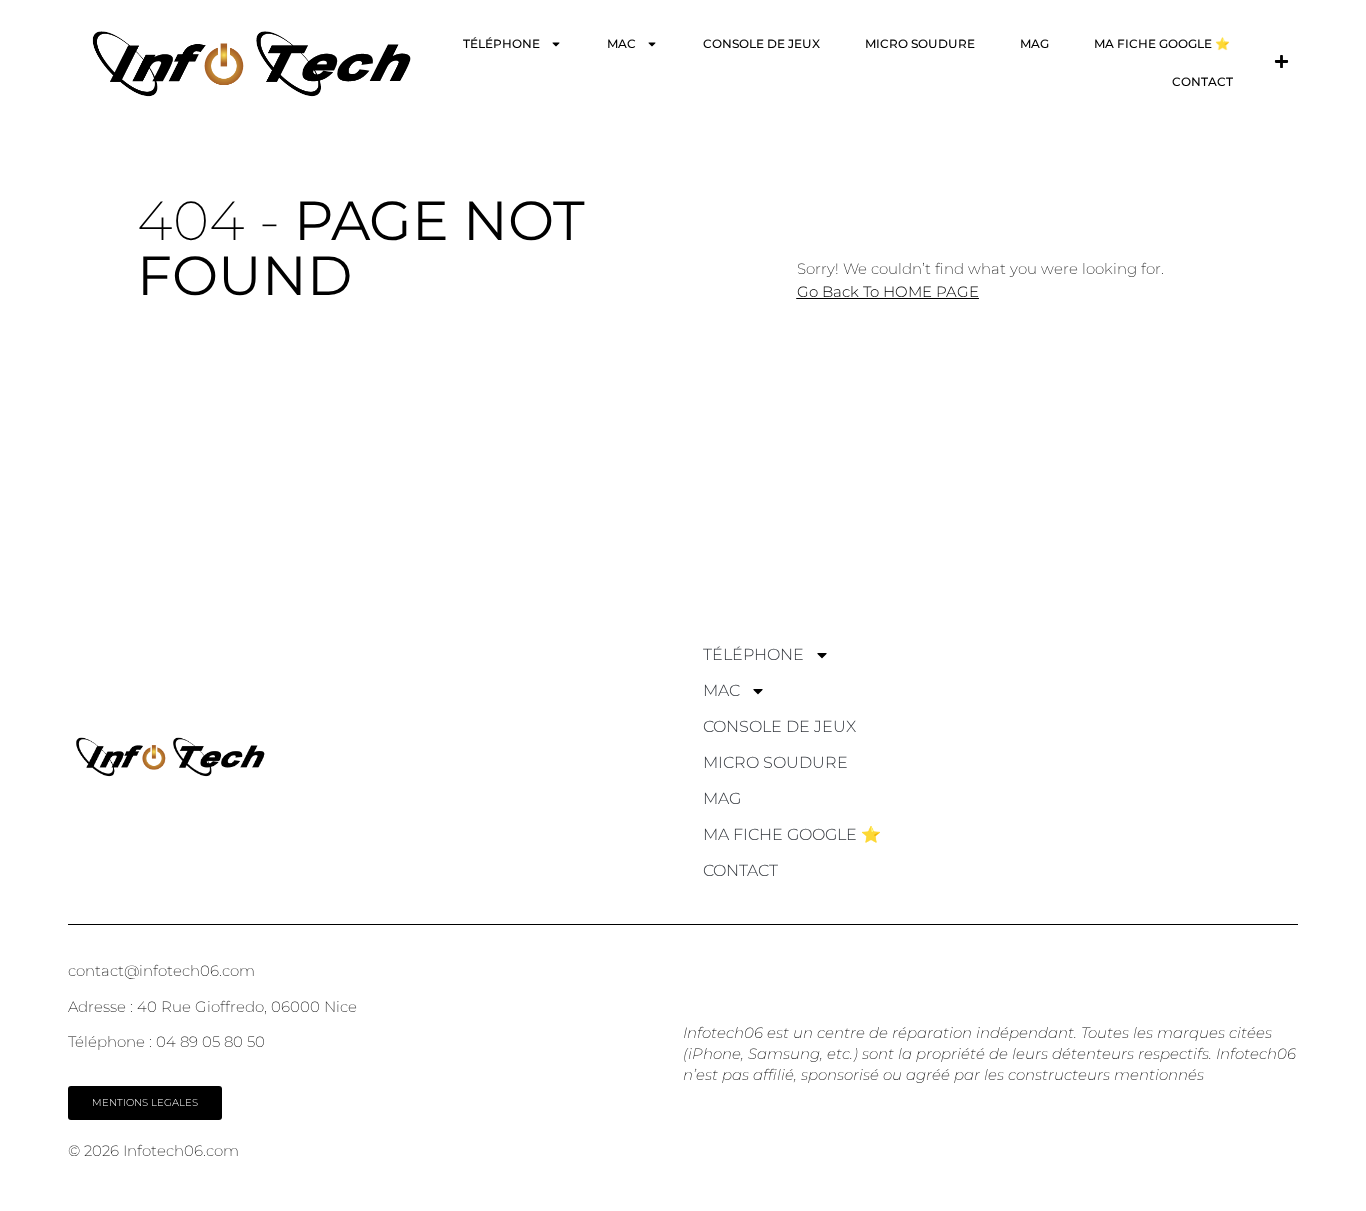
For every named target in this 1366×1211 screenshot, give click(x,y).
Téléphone (501, 43)
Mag (1034, 43)
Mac (621, 43)
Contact (1202, 81)
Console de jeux (761, 43)
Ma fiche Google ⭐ (1162, 43)
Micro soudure (920, 43)
